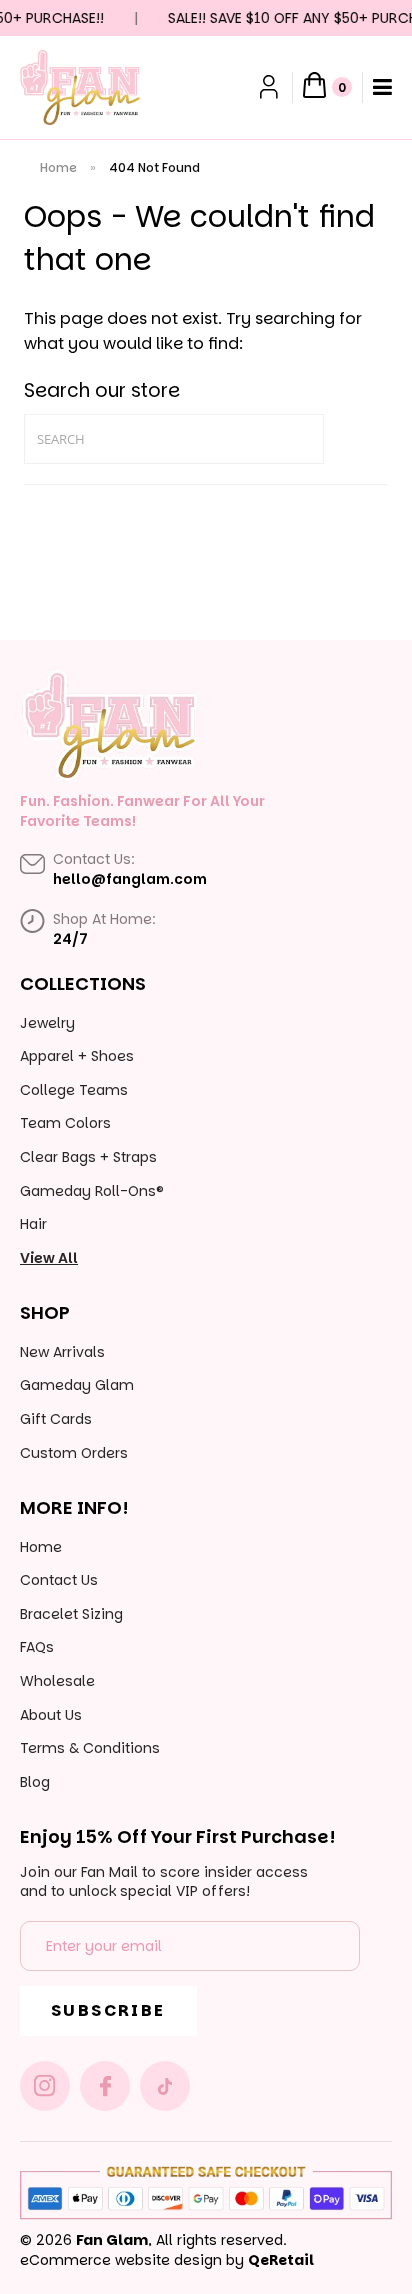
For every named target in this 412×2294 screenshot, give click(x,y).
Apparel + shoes (77, 1056)
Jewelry (47, 1023)
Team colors (65, 1123)
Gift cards (56, 1419)
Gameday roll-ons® (92, 1191)
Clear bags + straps (88, 1157)
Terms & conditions (90, 1748)
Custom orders (74, 1453)
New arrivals (62, 1352)
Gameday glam (77, 1385)
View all (49, 1258)
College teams (74, 1090)
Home (58, 167)
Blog (35, 1782)
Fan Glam (112, 2240)
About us (51, 1715)
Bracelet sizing (71, 1614)
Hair (33, 1224)
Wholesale (57, 1681)
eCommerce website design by (132, 2260)
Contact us (59, 1580)
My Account (271, 87)
